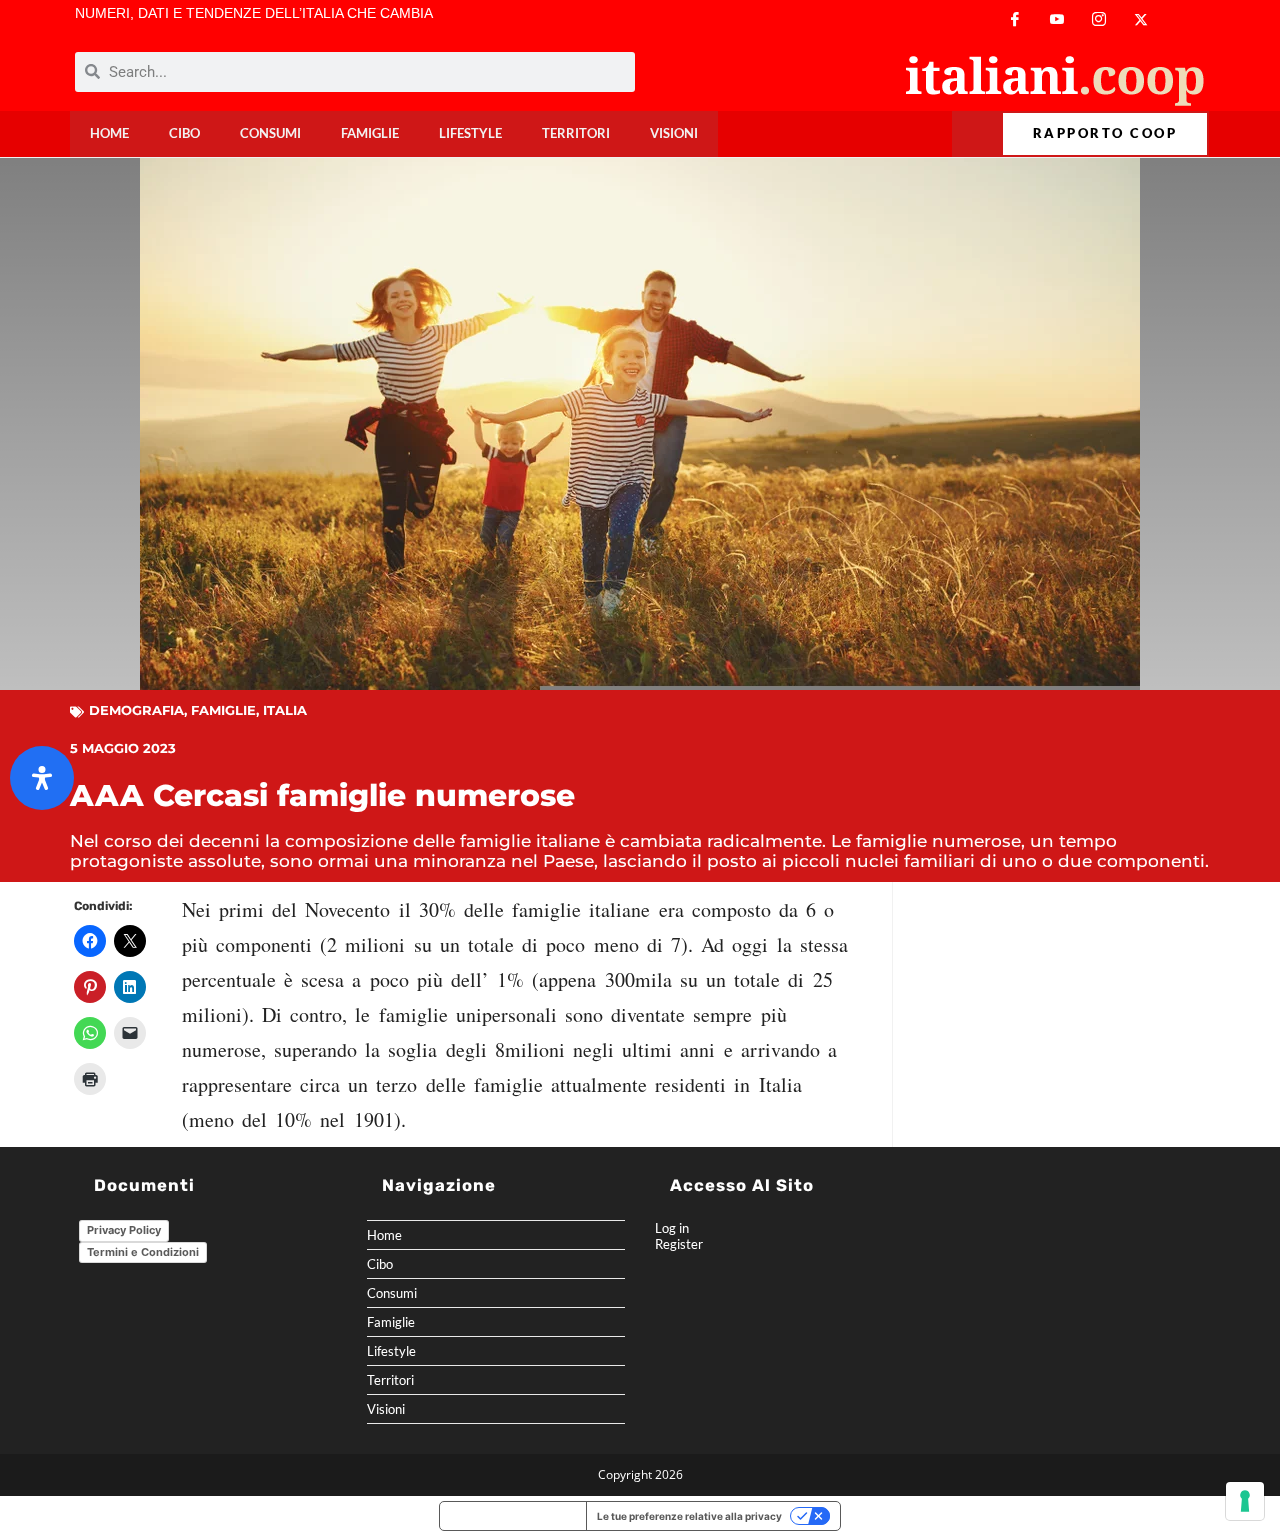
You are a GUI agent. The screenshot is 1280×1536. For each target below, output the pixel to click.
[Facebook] (1015, 19)
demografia (136, 710)
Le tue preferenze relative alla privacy (689, 1516)
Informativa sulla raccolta (513, 1516)
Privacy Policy (124, 1230)
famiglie (223, 710)
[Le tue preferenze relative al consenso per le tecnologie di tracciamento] (1245, 1501)
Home (109, 133)
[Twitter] (1141, 19)
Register (679, 1244)
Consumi (270, 133)
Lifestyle (470, 133)
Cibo (184, 133)
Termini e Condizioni (143, 1252)
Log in (672, 1228)
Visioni (674, 133)
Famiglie (370, 133)
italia (285, 710)
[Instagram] (1099, 19)
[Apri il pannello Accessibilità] (42, 778)
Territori (576, 133)
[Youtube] (1057, 19)
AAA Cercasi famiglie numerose (322, 795)
